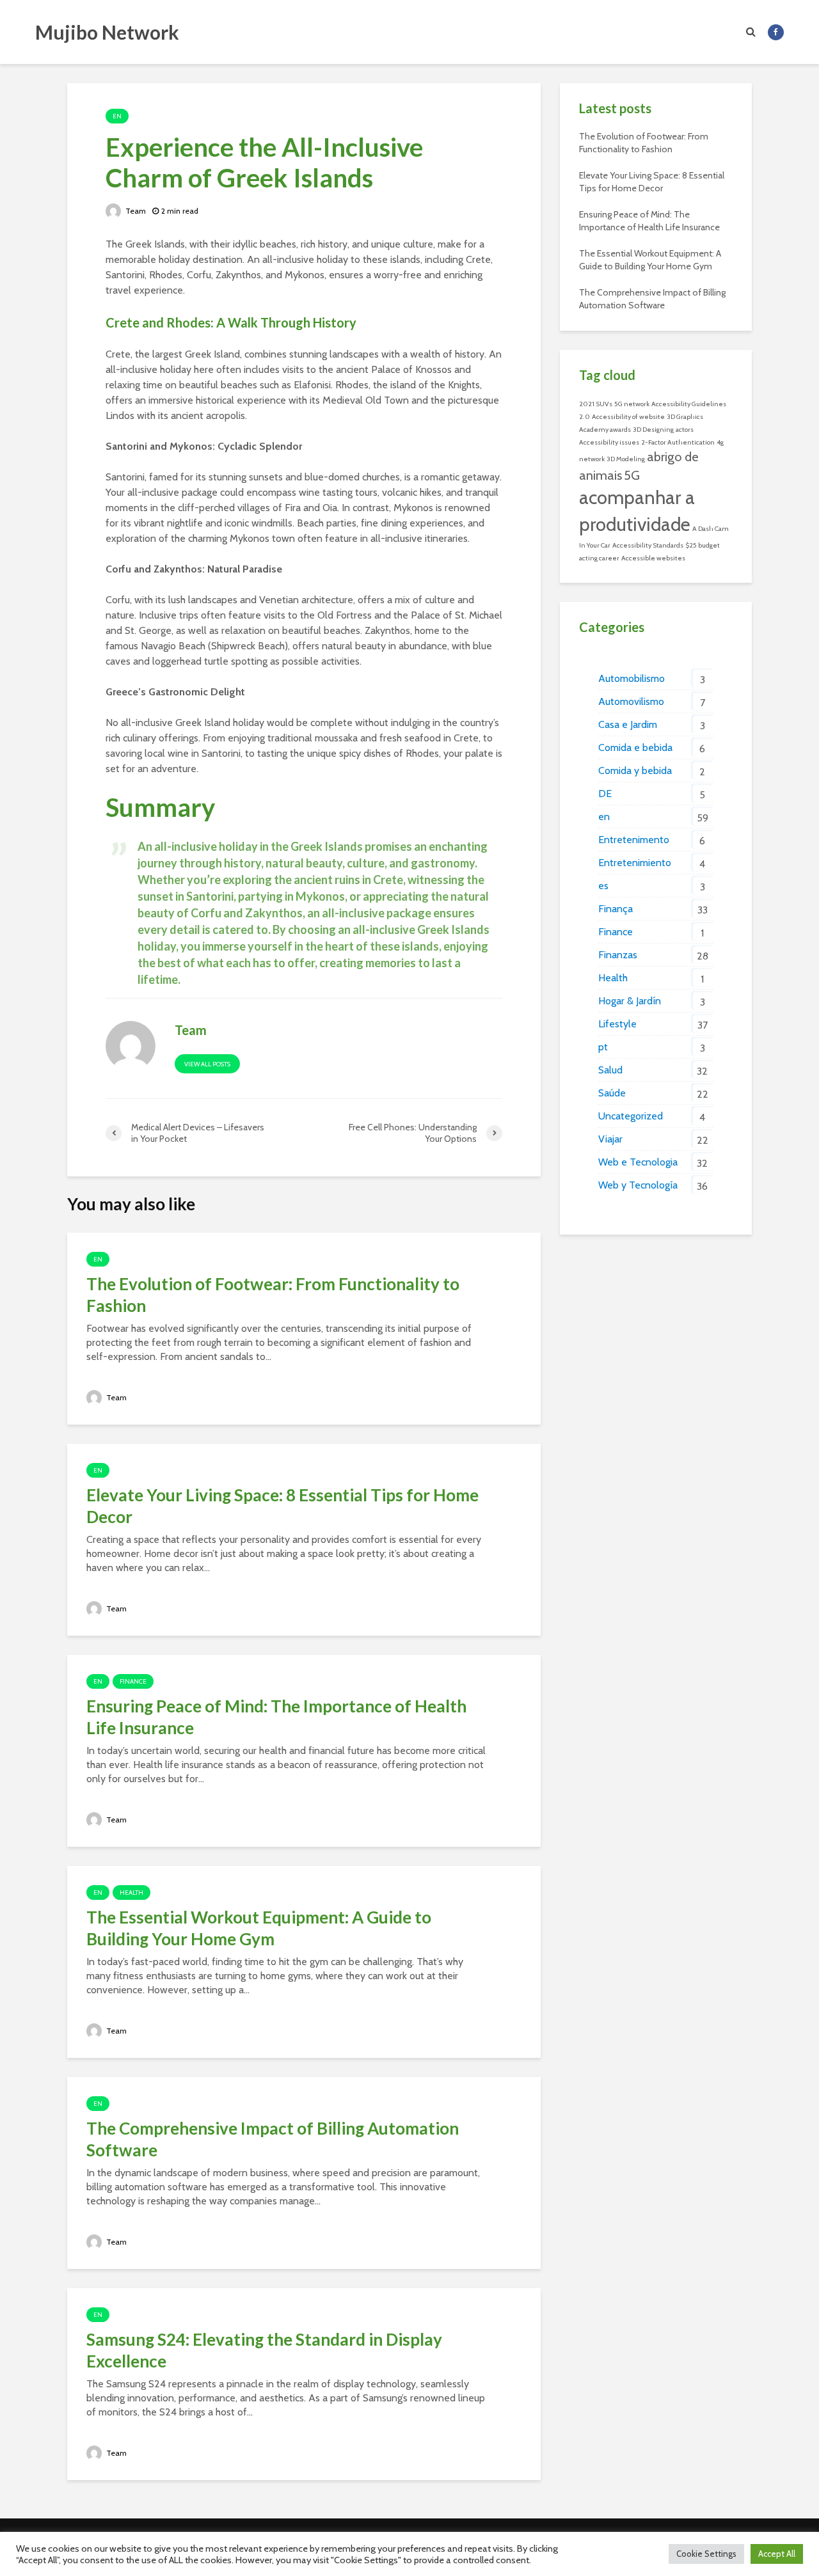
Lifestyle (617, 1024)
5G (632, 475)
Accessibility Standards (648, 545)
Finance (133, 1681)
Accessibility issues (609, 442)
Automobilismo (632, 678)
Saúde (612, 1093)
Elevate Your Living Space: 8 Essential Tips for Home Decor (282, 1506)
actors (685, 430)
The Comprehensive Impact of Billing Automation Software (273, 2139)
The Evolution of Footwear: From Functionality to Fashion (273, 1295)
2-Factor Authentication (678, 442)
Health (131, 1892)
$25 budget (703, 545)
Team (135, 211)
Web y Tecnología (638, 1185)
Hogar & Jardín (630, 1001)
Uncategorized (631, 1116)
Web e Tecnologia (638, 1162)
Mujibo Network (107, 32)
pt (603, 1047)
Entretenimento (634, 840)
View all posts (207, 1064)
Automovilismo (631, 701)
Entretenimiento (635, 863)
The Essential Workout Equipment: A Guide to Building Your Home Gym (259, 1928)
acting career (599, 558)
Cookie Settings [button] (706, 2554)
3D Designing (653, 430)
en (117, 116)
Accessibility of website (628, 417)
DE (605, 794)
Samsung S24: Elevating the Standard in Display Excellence (264, 2350)
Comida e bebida (635, 747)
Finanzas (618, 955)
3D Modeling (626, 459)
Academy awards (605, 430)
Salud (610, 1070)
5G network (632, 404)
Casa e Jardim (628, 724)
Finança (616, 909)
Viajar (610, 1139)
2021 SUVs (596, 404)
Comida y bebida (635, 770)
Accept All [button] (777, 2554)
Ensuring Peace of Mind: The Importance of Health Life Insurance (276, 1717)
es (603, 886)
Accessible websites (653, 558)
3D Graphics (685, 417)
